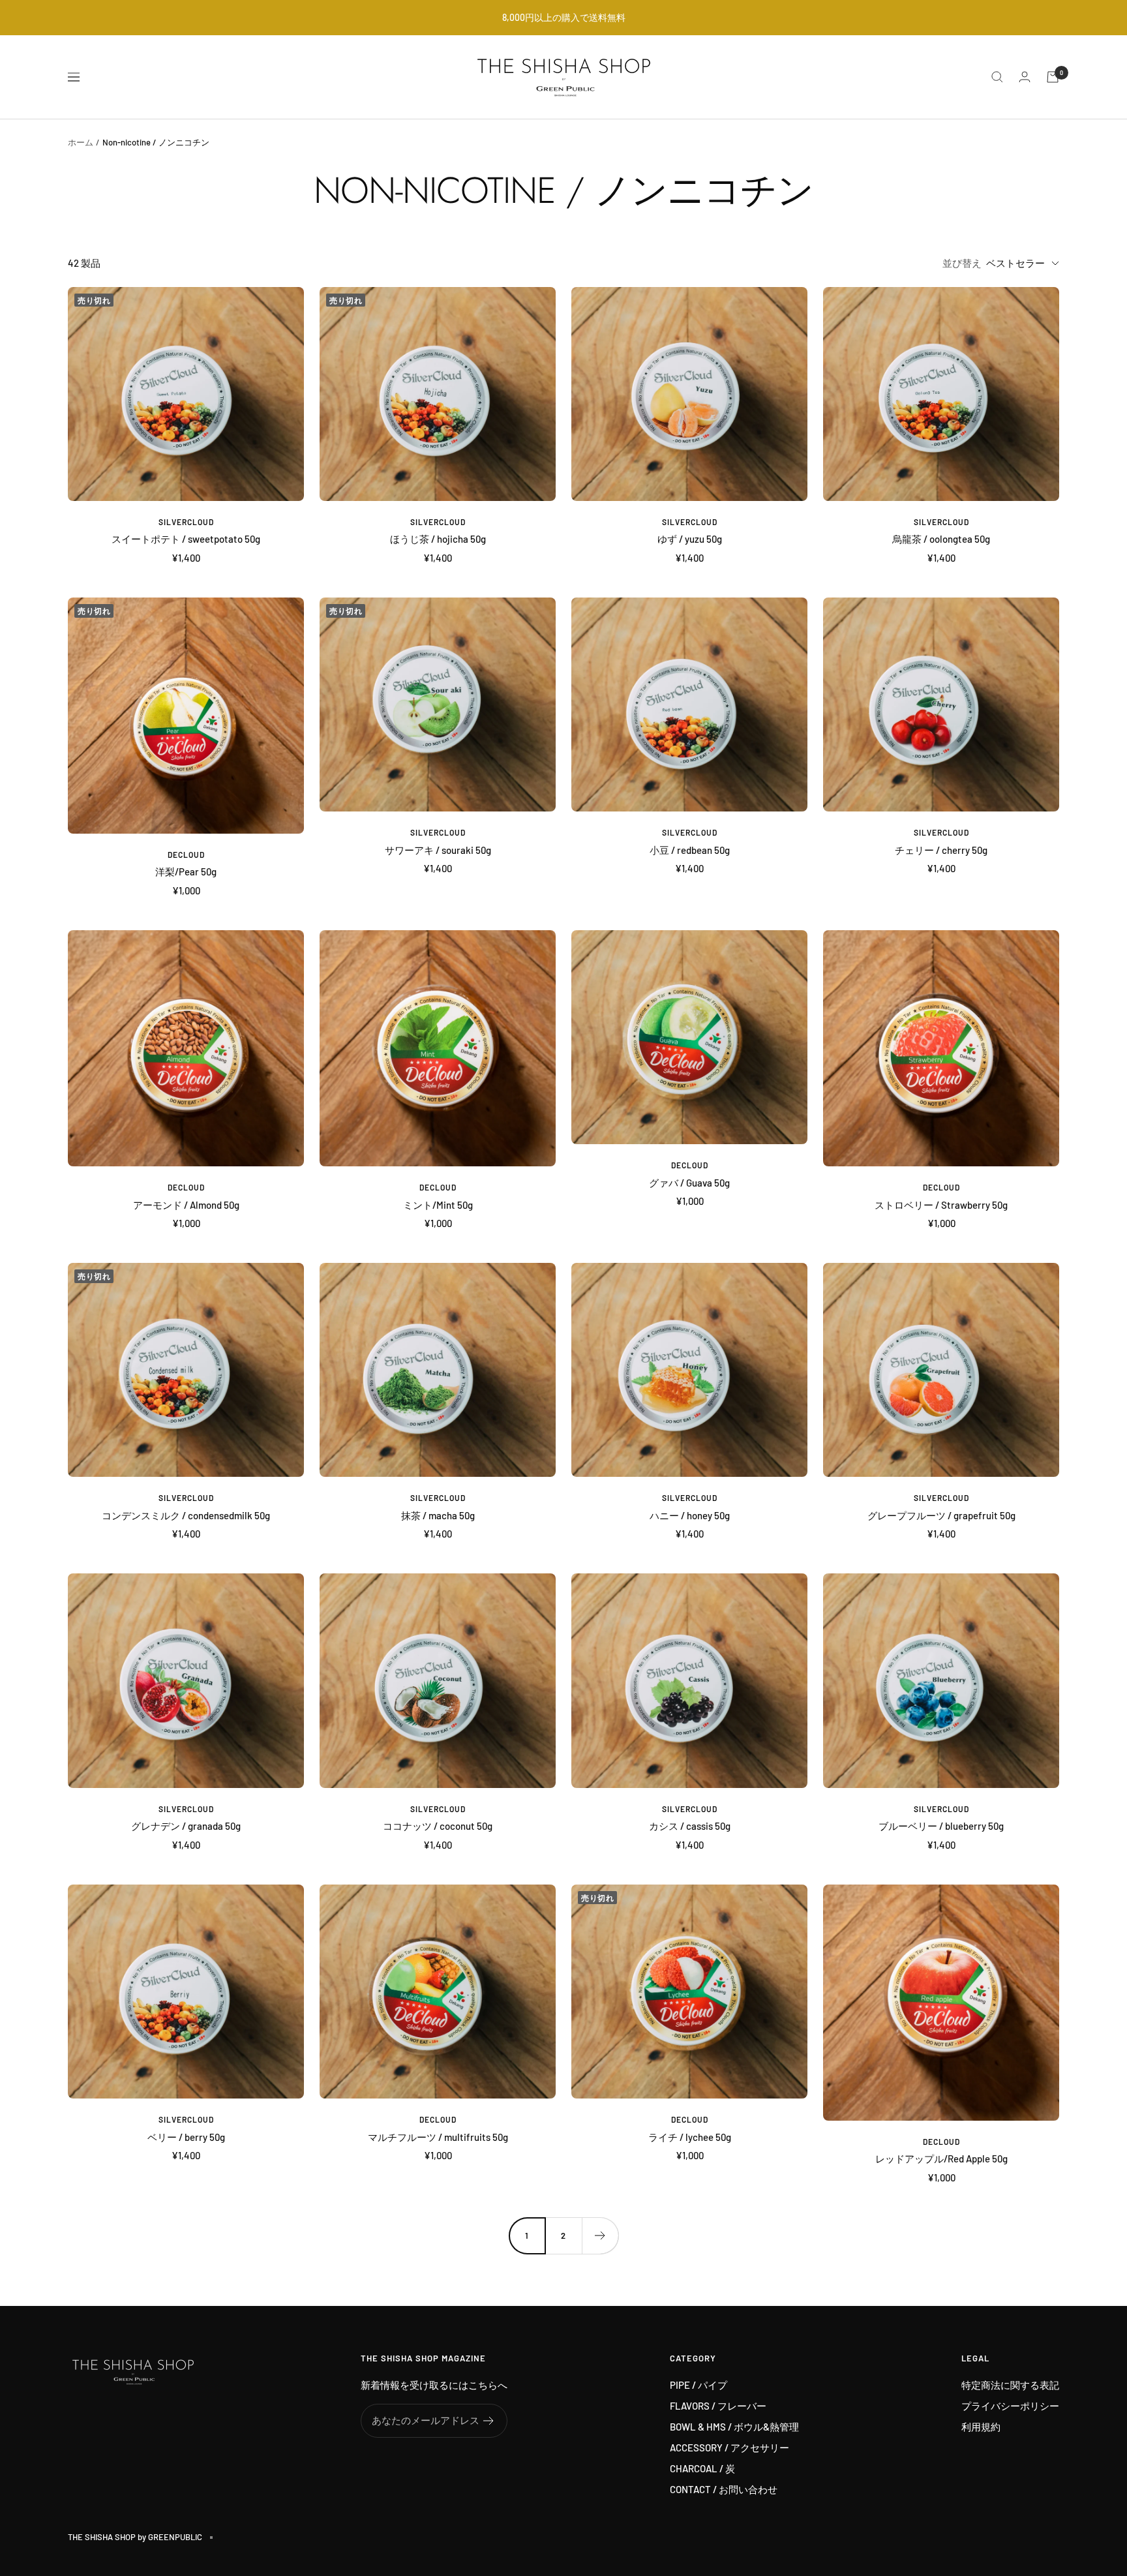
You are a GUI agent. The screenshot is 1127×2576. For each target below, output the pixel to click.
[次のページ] (600, 2235)
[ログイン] (1025, 77)
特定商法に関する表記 (1010, 2385)
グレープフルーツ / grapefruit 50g (941, 1515)
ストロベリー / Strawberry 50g (941, 1205)
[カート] (1053, 77)
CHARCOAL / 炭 (702, 2468)
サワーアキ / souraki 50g (438, 850)
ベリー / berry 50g (186, 2137)
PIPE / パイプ (699, 2385)
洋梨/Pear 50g (186, 871)
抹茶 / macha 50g (438, 1515)
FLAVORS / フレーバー (718, 2406)
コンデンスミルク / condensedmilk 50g (186, 1515)
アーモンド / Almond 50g (186, 1205)
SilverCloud (186, 522)
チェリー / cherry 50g (941, 850)
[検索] (997, 77)
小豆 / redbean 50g (690, 850)
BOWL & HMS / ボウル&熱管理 (734, 2427)
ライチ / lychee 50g (690, 2137)
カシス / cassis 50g (690, 1826)
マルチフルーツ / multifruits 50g (438, 2137)
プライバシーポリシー (1010, 2406)
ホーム (81, 142)
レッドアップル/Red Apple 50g (941, 2159)
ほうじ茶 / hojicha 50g (438, 539)
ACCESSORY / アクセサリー (729, 2447)
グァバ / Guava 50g (689, 1183)
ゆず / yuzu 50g (690, 539)
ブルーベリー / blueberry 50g (941, 1826)
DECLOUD (186, 855)
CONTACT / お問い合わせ (724, 2489)
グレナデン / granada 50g (186, 1826)
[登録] (489, 2421)
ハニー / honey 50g (690, 1515)
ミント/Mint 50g (438, 1205)
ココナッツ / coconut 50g (438, 1826)
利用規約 (981, 2427)
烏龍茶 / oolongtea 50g (941, 539)
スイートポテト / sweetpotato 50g (186, 539)
